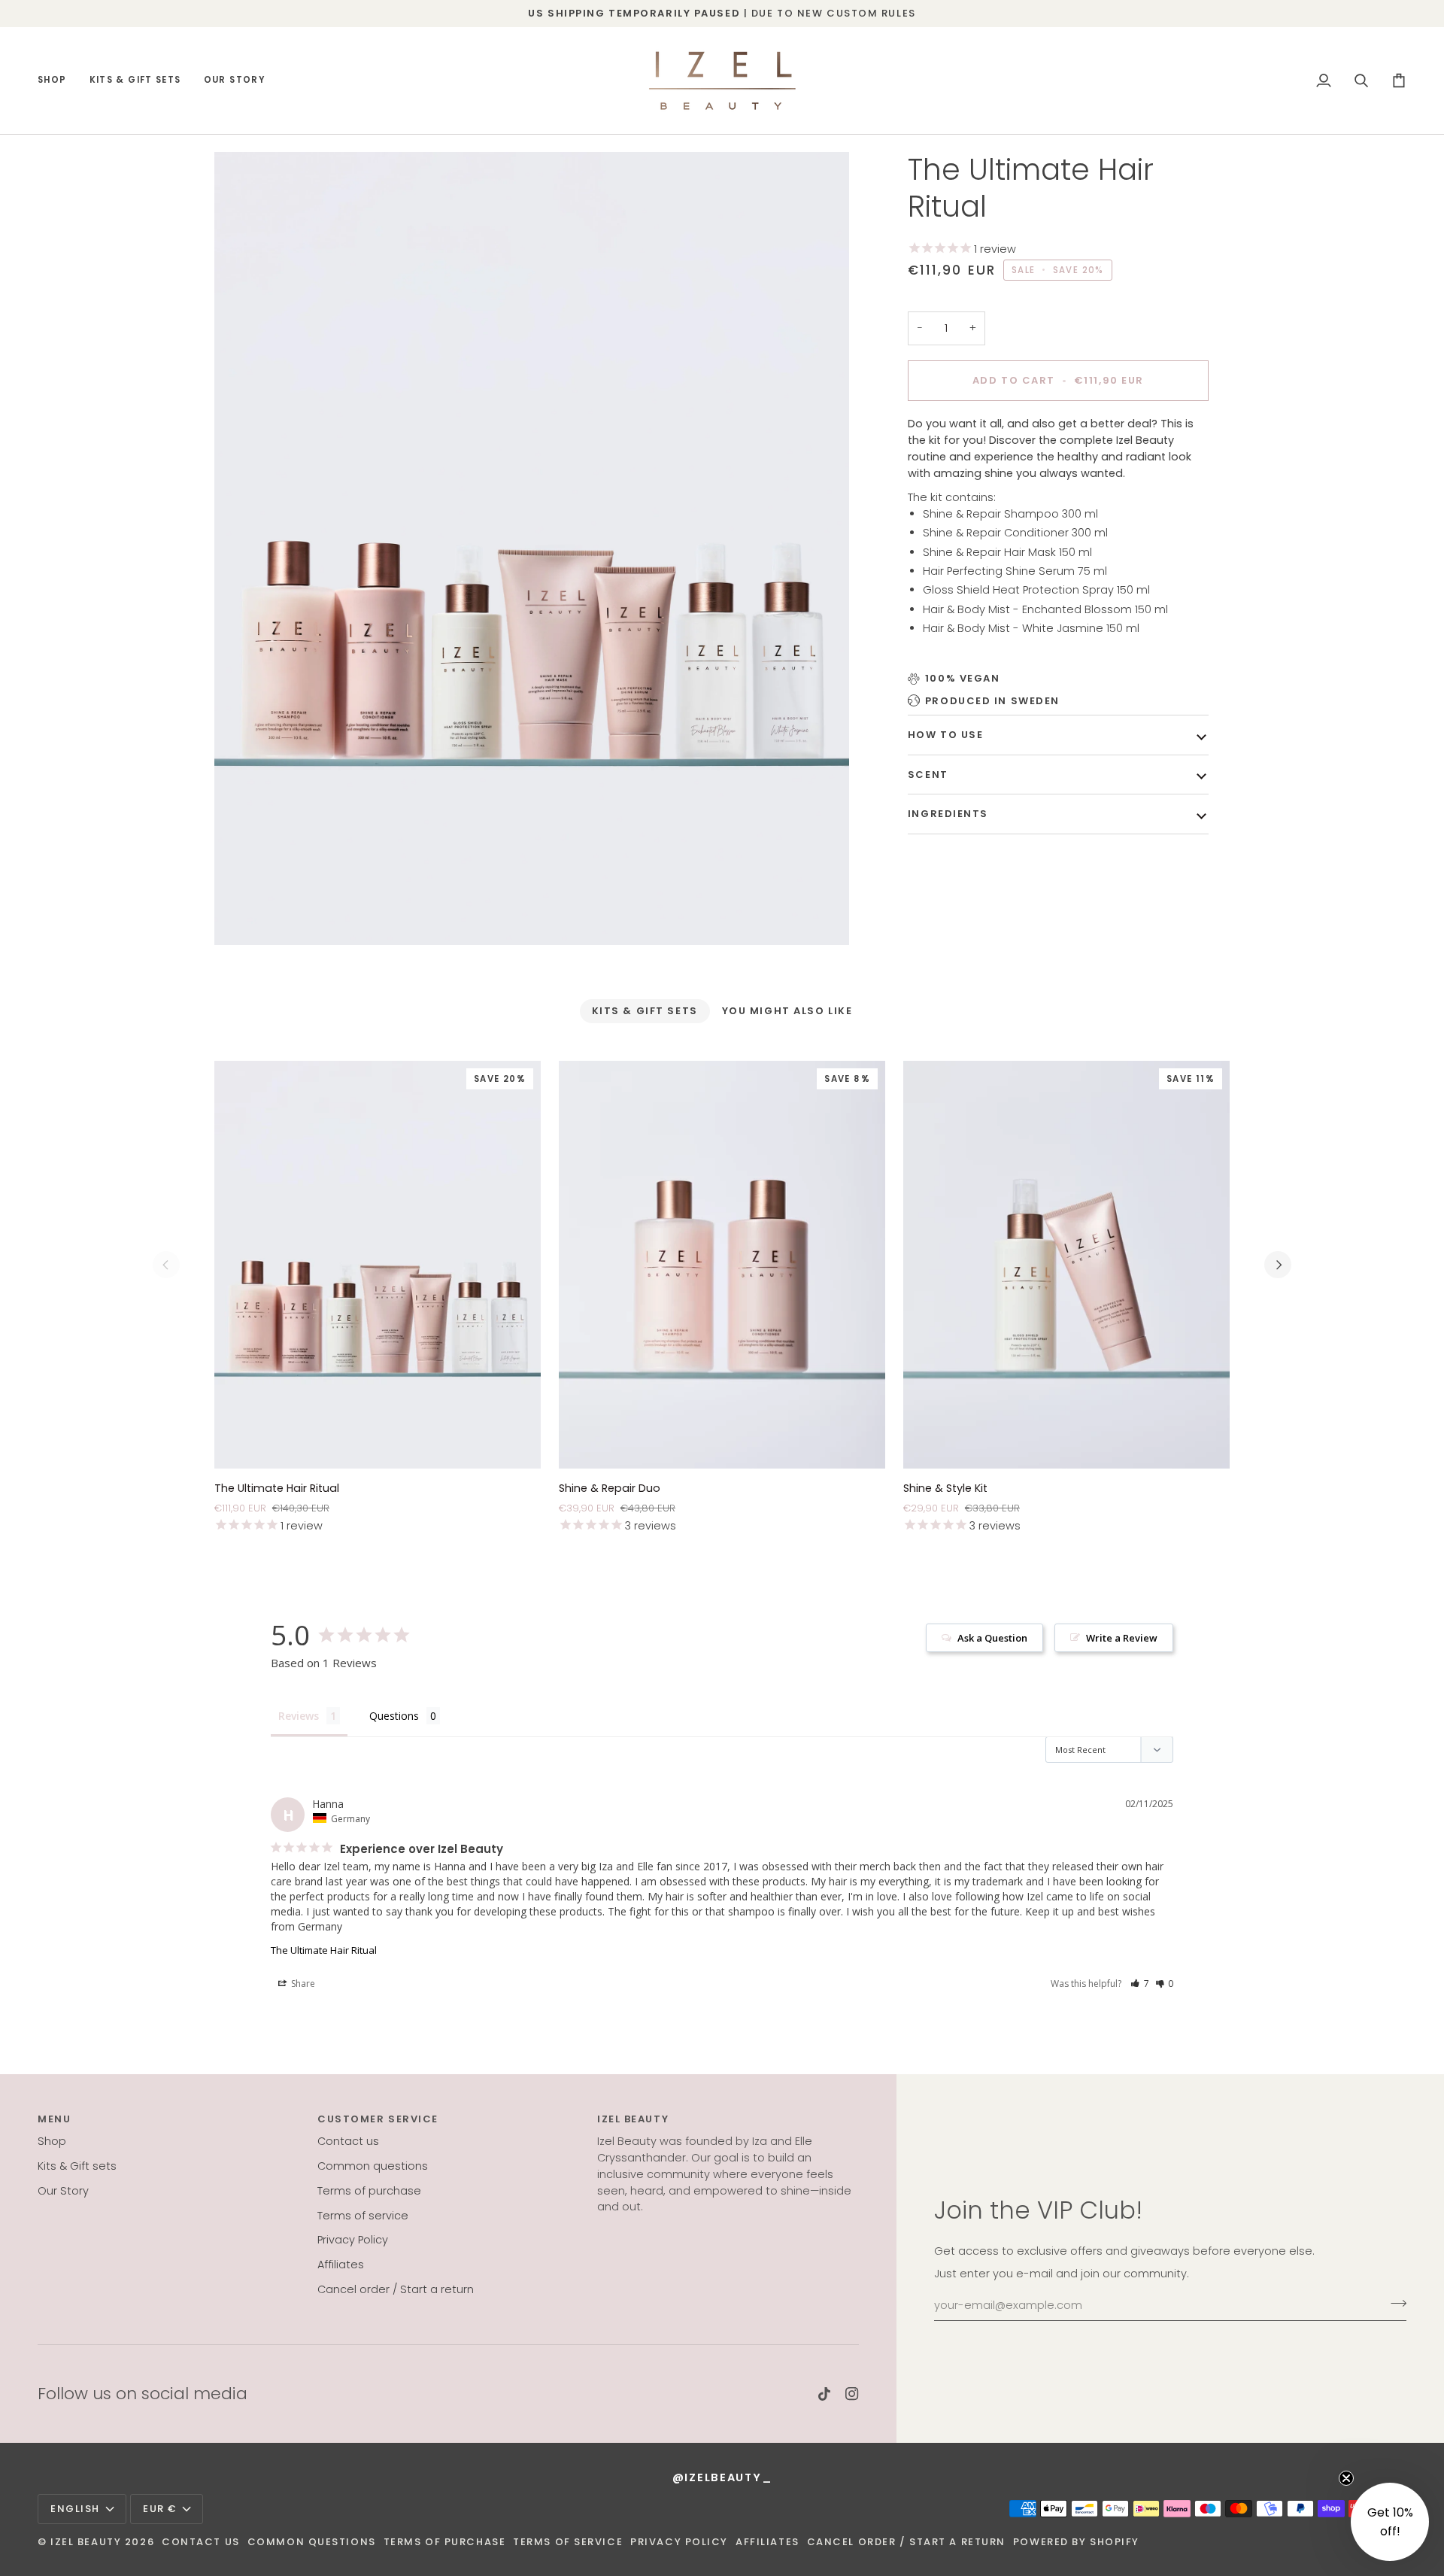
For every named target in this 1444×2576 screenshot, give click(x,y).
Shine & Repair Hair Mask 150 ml (1007, 551)
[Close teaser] (1346, 2478)
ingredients (948, 814)
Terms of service (363, 2216)
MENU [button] (54, 2119)
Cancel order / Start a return (396, 2289)
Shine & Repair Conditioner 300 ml (1017, 533)
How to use (946, 735)
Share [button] (302, 1984)
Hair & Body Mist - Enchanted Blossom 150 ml (1045, 609)
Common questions (373, 2166)
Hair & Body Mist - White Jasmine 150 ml (1031, 628)
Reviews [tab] (299, 1716)
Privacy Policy (353, 2240)
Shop (52, 2141)
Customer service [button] (378, 2119)
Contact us (348, 2141)
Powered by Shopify (1076, 2542)
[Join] (1394, 2304)
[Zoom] (532, 549)
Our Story (63, 2191)
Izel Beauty (86, 2542)
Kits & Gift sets (77, 2166)
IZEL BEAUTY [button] (633, 2119)
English (75, 2509)
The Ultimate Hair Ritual (324, 1950)
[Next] (1278, 1265)
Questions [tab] (394, 1716)
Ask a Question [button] (992, 1638)
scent (928, 774)
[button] (58, 80)
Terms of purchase (369, 2191)
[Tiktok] (824, 2394)
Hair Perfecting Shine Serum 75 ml (1015, 571)
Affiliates (341, 2265)
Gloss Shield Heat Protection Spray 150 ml (1036, 590)
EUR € (160, 2509)
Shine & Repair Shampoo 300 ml (1012, 513)
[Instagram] (852, 2394)
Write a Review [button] (1122, 1638)
